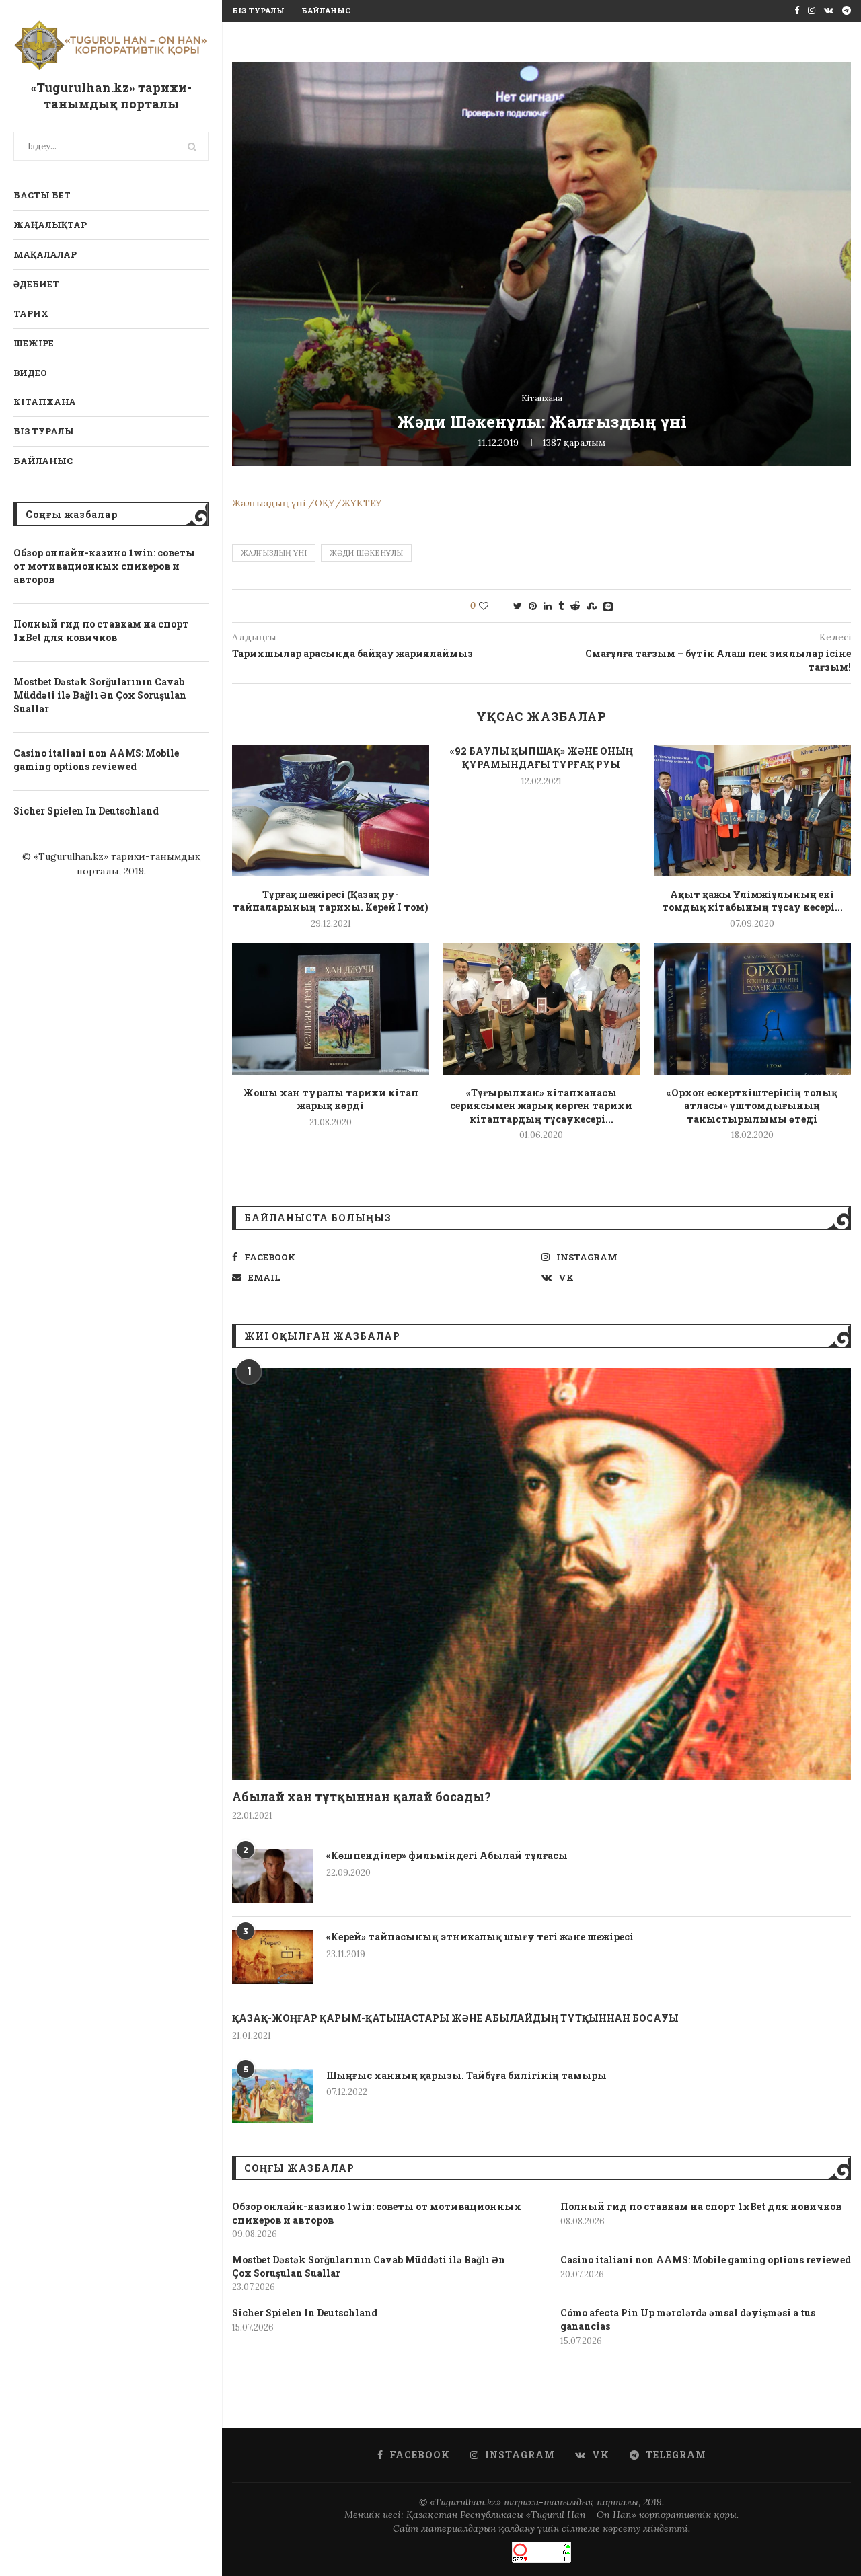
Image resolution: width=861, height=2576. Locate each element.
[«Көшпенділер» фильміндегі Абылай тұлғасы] (272, 1876)
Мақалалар (45, 254)
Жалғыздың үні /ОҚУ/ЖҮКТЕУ (307, 503)
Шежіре (34, 343)
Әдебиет (36, 284)
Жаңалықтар (50, 225)
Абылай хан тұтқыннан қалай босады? (362, 1796)
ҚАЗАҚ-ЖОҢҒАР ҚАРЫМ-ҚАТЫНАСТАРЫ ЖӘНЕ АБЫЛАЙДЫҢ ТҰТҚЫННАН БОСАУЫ (455, 2018)
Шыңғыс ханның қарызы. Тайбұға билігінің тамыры (466, 2075)
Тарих (31, 313)
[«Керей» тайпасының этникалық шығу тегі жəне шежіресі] (272, 1957)
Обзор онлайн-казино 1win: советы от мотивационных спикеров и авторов (104, 566)
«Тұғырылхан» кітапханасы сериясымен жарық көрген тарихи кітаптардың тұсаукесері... (541, 1106)
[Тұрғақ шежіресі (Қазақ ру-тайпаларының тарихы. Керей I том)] (331, 810)
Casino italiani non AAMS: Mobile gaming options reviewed (96, 760)
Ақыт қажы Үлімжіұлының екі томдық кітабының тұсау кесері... (752, 901)
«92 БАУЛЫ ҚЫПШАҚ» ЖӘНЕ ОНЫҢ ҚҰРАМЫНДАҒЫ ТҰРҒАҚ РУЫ (541, 758)
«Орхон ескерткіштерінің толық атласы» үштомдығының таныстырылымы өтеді (752, 1106)
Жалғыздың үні (274, 553)
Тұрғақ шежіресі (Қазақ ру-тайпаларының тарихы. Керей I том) (331, 901)
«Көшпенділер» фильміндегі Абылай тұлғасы (447, 1855)
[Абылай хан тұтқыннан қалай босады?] (541, 1574)
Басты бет (42, 195)
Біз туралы (44, 431)
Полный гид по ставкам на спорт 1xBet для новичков (101, 631)
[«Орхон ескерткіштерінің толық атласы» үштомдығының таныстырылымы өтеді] (752, 1009)
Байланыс (43, 461)
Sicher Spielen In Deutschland (86, 811)
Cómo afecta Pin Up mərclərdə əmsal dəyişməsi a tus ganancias (688, 2319)
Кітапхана (45, 402)
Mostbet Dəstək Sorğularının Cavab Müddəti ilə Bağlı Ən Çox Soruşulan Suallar (100, 695)
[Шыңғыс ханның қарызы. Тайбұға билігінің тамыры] (272, 2096)
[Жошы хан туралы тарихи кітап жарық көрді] (331, 1009)
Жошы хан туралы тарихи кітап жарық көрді (331, 1099)
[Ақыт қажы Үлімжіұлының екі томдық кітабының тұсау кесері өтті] (752, 810)
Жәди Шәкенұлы (366, 553)
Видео (30, 373)
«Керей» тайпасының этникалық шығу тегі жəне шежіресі (480, 1937)
